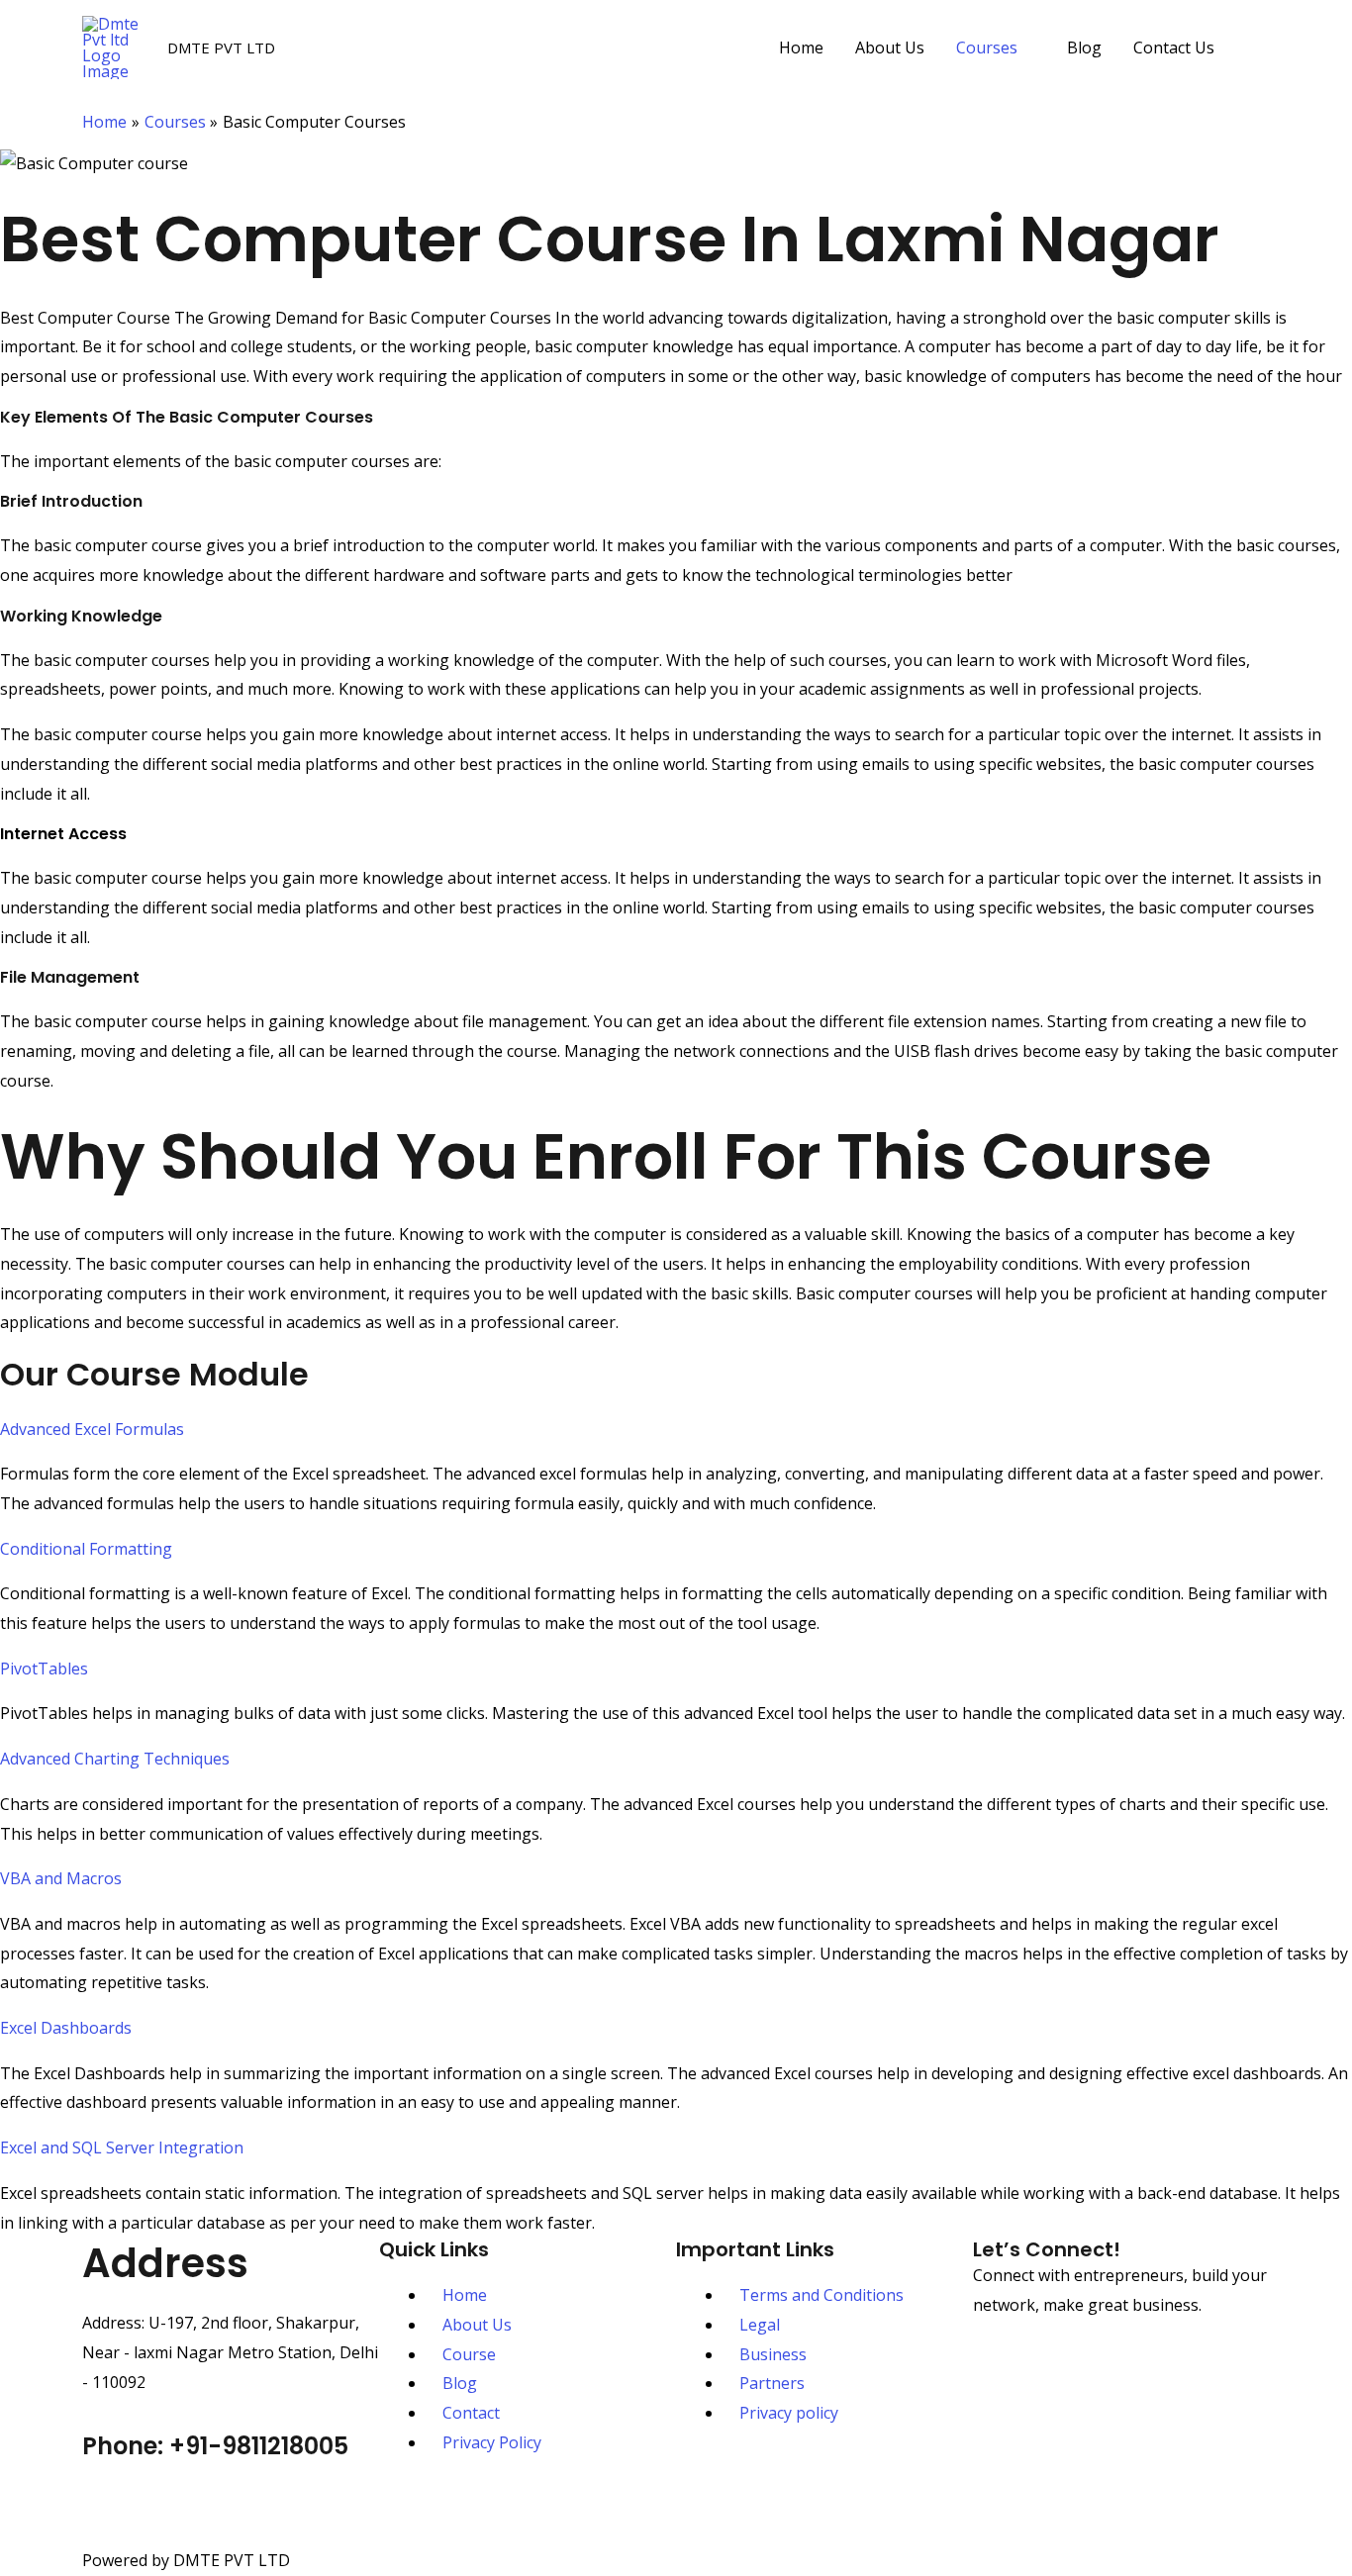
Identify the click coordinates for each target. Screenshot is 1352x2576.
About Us (890, 48)
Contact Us (1174, 48)
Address (165, 2263)
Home (801, 48)
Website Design (696, 2505)
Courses (987, 48)
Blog (1084, 48)
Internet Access (63, 834)
